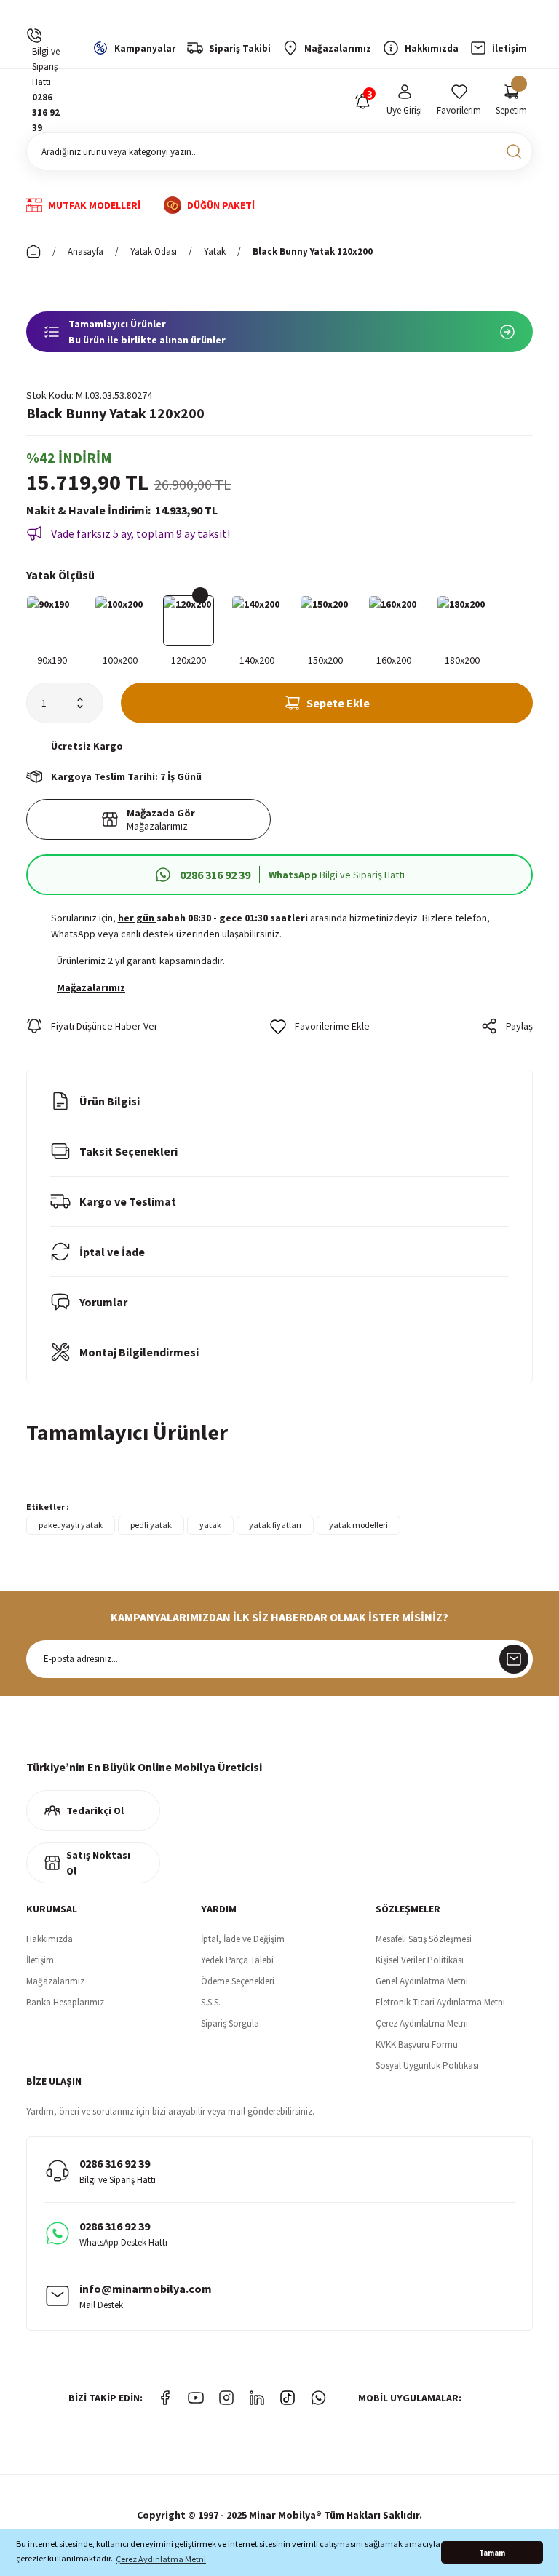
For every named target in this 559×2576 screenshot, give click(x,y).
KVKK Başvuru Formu (417, 2044)
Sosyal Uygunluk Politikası (427, 2066)
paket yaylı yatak (71, 1525)
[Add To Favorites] (320, 1026)
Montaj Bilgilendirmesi (139, 1352)
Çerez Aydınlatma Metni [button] (161, 2559)
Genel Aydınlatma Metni (422, 1981)
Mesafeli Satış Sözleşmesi (424, 1939)
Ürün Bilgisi (110, 1101)
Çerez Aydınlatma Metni (422, 2023)
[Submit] (514, 1659)
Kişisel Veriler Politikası (420, 1960)
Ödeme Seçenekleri (238, 1981)
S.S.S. (211, 2002)
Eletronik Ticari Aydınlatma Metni (440, 2002)
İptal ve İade (112, 1252)
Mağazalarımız (55, 1981)
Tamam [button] (492, 2553)
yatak (210, 1525)
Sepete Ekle (338, 703)
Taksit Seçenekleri (128, 1151)
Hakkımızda (49, 1939)
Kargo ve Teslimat (128, 1201)
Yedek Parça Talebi (237, 1960)
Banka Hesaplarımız (65, 2002)
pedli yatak (151, 1525)
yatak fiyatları (275, 1525)
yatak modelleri (358, 1525)
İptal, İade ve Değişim (243, 1939)
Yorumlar (103, 1302)
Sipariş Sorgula (230, 2023)
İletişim (40, 1960)
